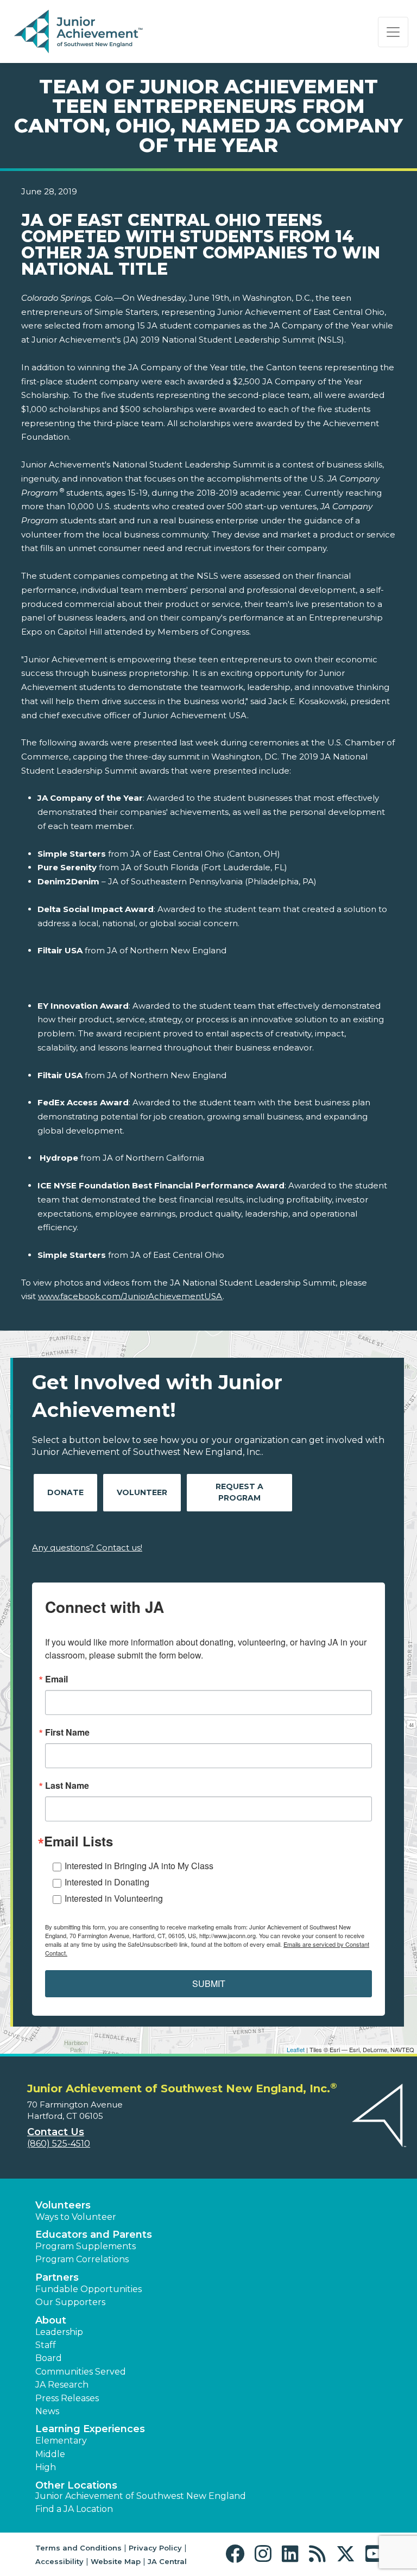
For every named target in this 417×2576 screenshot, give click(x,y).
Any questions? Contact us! (87, 1548)
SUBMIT (209, 1983)
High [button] (46, 2467)
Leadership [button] (59, 2332)
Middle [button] (50, 2454)
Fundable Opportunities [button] (89, 2289)
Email (56, 1679)
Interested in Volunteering (114, 1898)
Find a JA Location (74, 2509)
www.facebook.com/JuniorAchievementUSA (130, 1296)
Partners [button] (57, 2277)
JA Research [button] (62, 2385)
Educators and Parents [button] (94, 2235)
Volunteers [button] (63, 2205)
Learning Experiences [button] (90, 2429)
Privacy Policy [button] (155, 2548)
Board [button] (49, 2358)
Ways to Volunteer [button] (76, 2217)
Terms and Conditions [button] (78, 2548)
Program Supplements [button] (86, 2246)
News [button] (47, 2411)
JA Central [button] (167, 2561)
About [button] (51, 2320)
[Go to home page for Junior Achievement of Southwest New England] (80, 32)
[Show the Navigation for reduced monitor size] (393, 32)
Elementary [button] (61, 2441)
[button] (238, 2554)
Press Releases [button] (67, 2398)
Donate (65, 1492)
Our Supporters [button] (70, 2302)
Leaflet (296, 2049)
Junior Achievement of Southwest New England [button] (141, 2496)
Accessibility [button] (59, 2561)
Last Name (67, 1786)
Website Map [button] (116, 2561)
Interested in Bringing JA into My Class (139, 1866)
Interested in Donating (107, 1882)
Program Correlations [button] (82, 2259)
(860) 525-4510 (59, 2144)
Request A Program (239, 1492)
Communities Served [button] (81, 2372)
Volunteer (142, 1492)
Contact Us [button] (56, 2132)
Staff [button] (46, 2345)
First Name (67, 1732)
